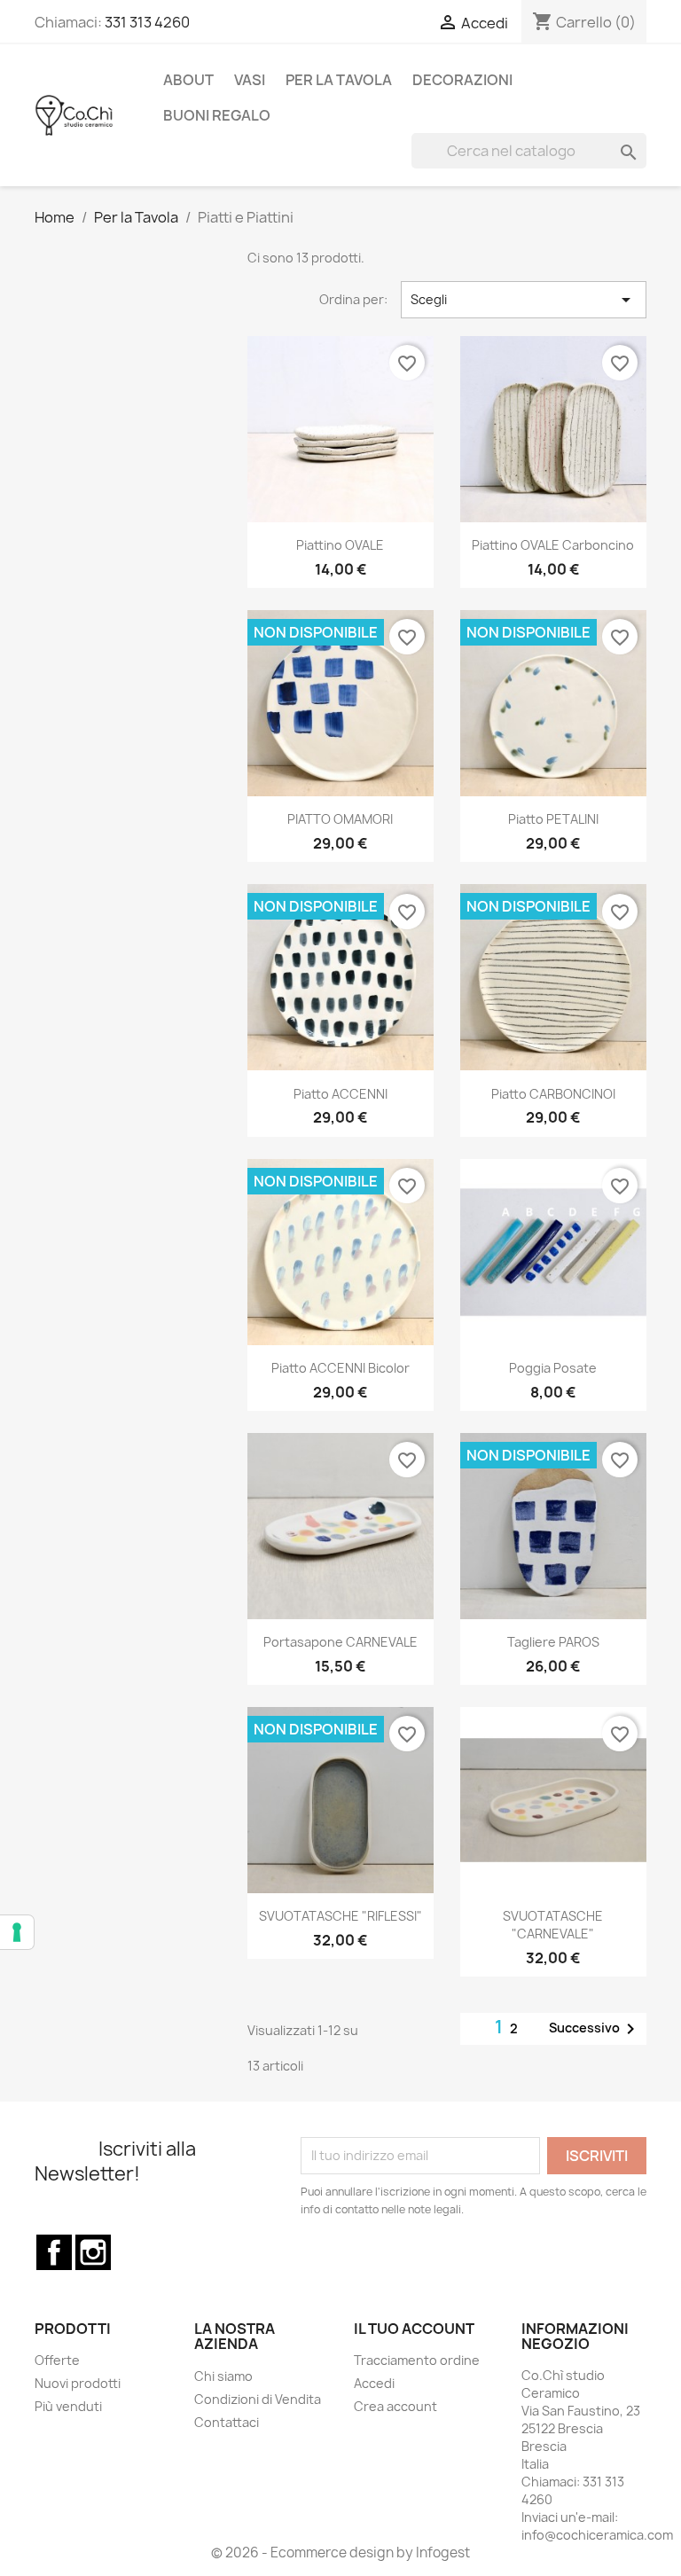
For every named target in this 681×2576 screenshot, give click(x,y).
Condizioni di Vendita (258, 2399)
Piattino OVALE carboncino (553, 545)
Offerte (57, 2360)
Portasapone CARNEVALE (340, 1642)
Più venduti (68, 2406)
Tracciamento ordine (417, 2360)
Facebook (54, 2252)
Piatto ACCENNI (340, 1094)
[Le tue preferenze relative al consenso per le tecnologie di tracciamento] (17, 1932)
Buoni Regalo (217, 115)
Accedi (374, 2383)
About (188, 80)
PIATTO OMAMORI (340, 819)
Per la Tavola (339, 80)
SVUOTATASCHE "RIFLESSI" (340, 1916)
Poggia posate (553, 1368)
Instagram (93, 2252)
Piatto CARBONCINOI (553, 1094)
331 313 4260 (147, 22)
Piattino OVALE (340, 545)
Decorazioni (462, 80)
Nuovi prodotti (78, 2383)
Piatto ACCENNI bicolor (340, 1368)
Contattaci (227, 2422)
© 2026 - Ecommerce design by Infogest (340, 2553)
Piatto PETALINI (553, 819)
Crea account (395, 2406)
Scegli (524, 300)
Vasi (250, 80)
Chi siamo (223, 2376)
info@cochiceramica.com (597, 2535)
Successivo (595, 2029)
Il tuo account (414, 2329)
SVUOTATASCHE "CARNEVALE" (553, 1925)
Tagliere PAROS (553, 1642)
